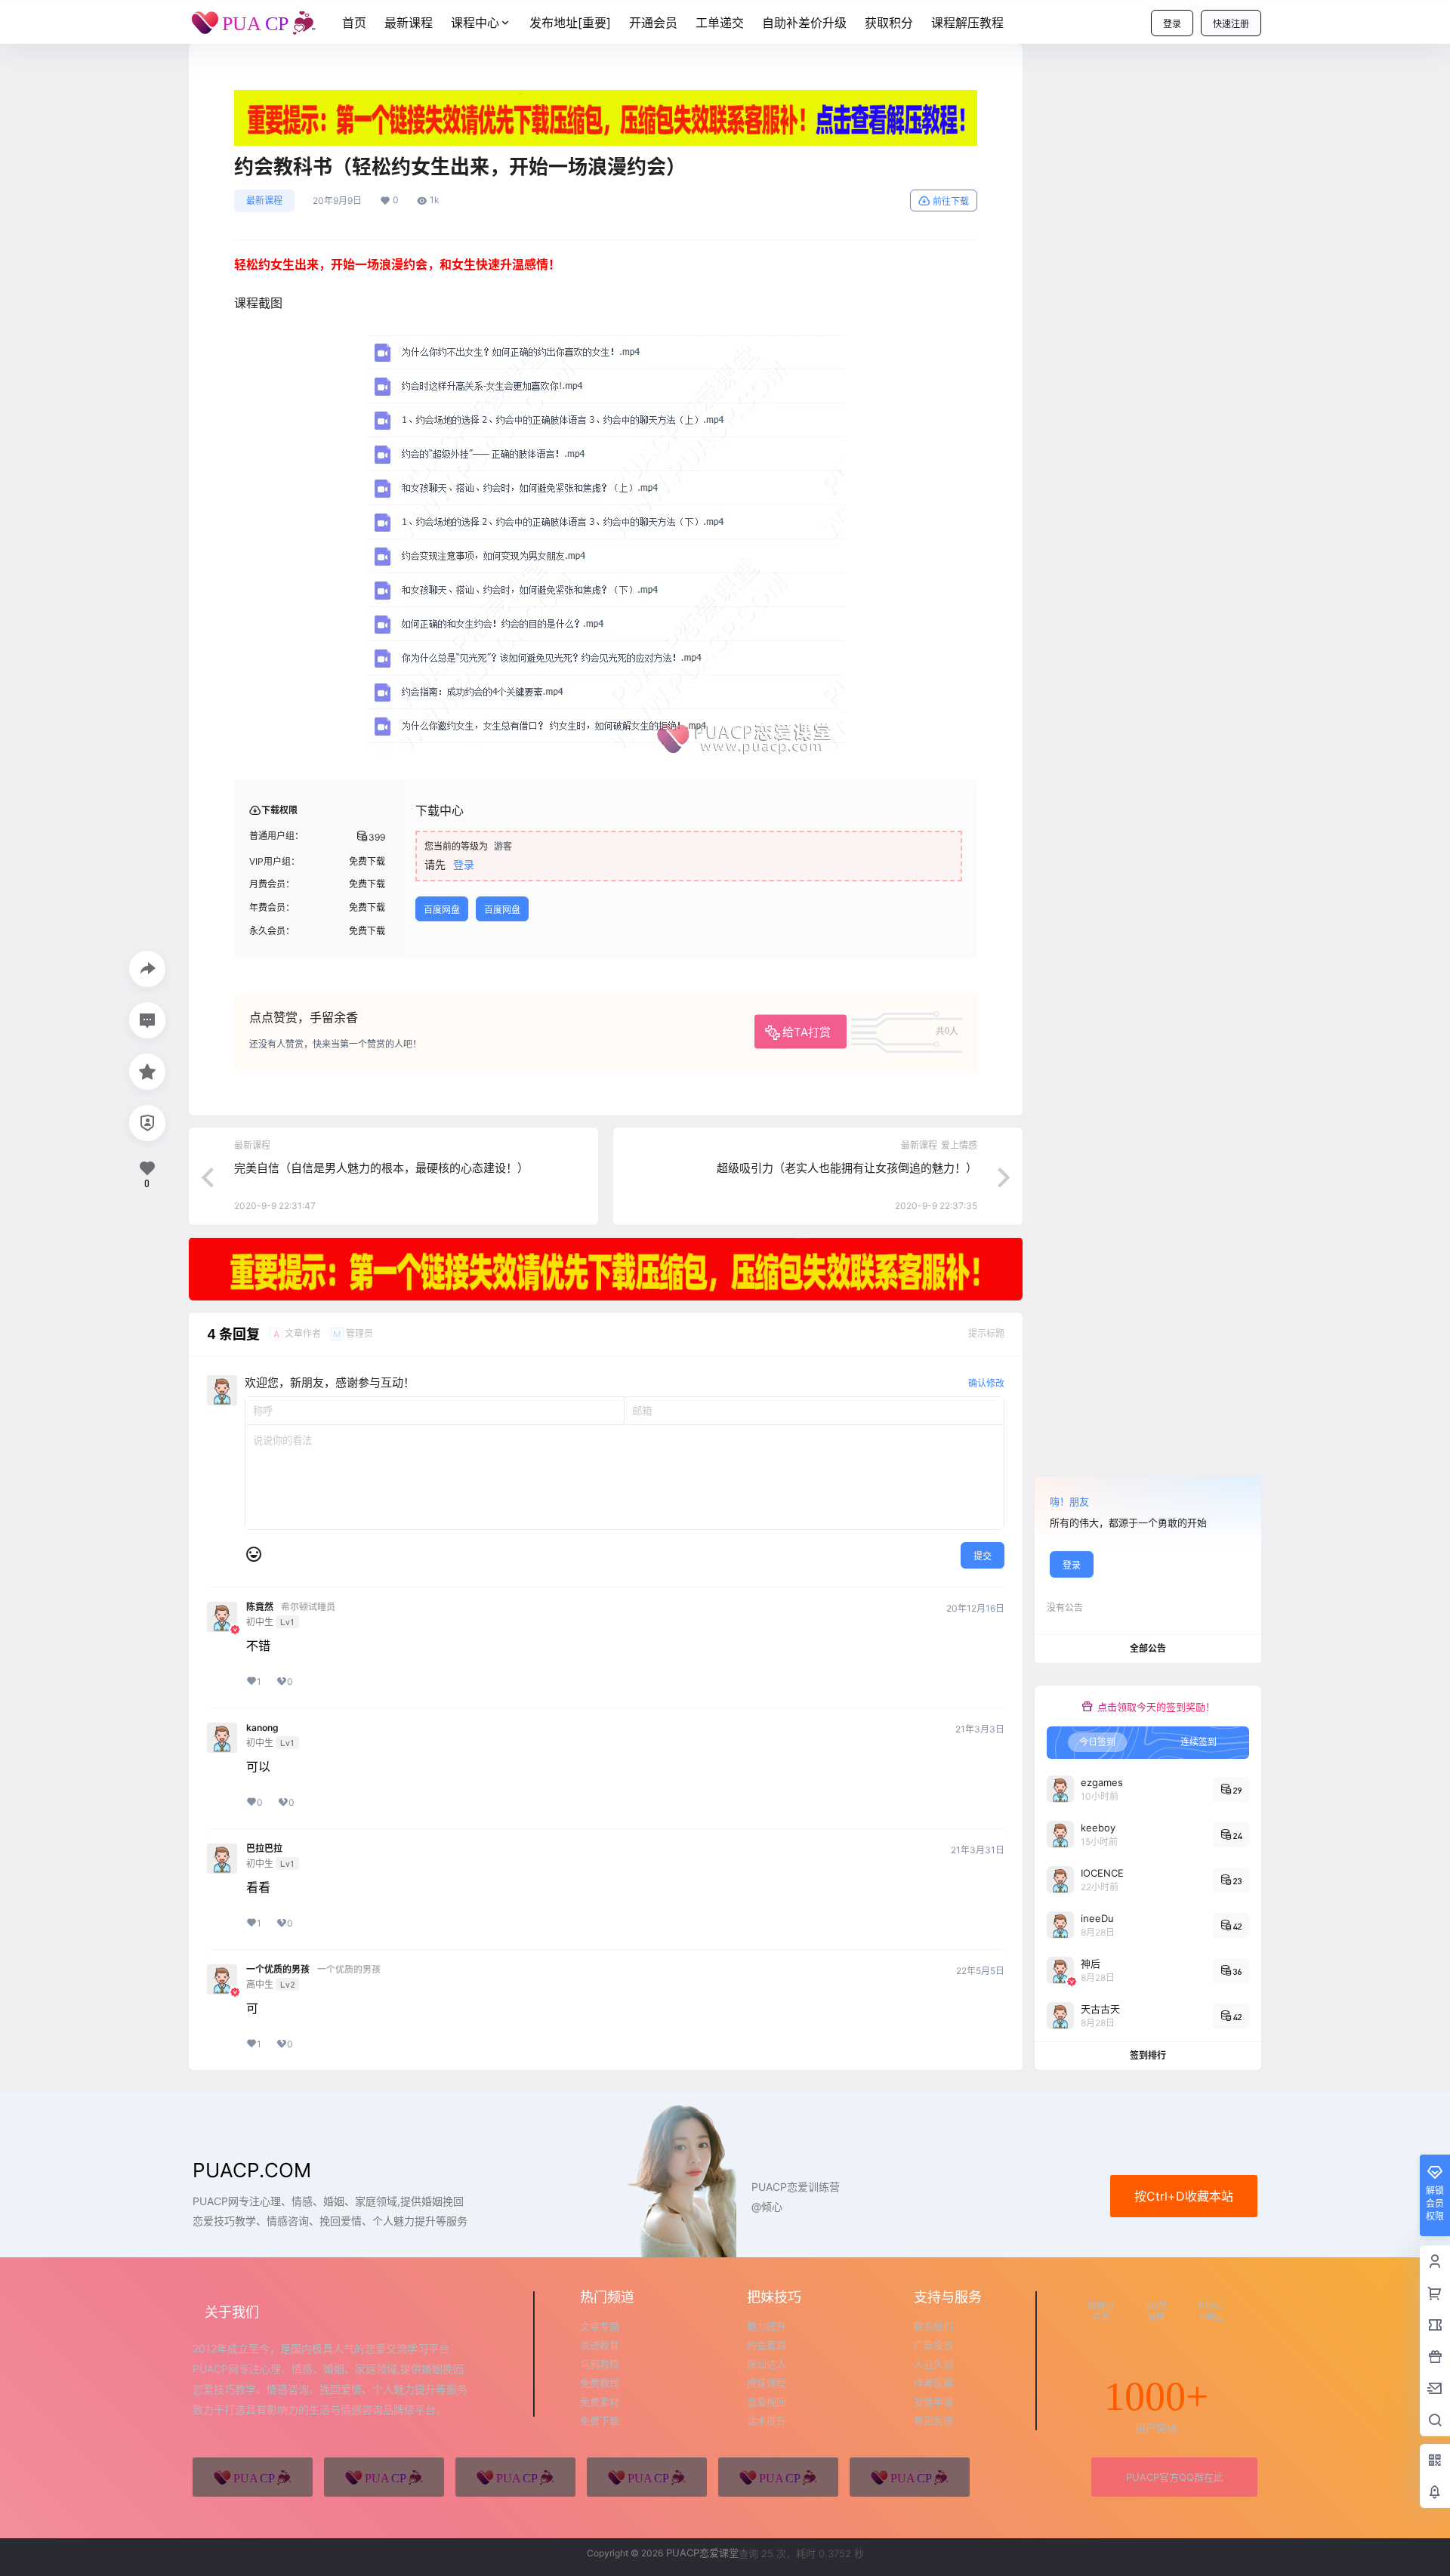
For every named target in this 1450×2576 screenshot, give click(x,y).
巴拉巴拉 (264, 1849)
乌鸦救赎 (600, 2364)
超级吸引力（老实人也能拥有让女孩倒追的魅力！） (847, 1168)
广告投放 (933, 2345)
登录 (1172, 24)
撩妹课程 (767, 2383)
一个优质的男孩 (278, 1970)
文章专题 (600, 2326)
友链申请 (933, 2402)
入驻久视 (933, 2364)
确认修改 (986, 1383)
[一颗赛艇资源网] (910, 2477)
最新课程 (264, 201)
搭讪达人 (767, 2364)
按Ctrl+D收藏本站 (1184, 2196)
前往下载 (951, 201)
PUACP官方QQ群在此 (1175, 2477)
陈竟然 (260, 1607)
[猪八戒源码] (253, 2477)
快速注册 (1231, 24)
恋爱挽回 (767, 2402)
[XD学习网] (778, 2477)
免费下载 (600, 2420)
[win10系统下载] (384, 2477)
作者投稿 (933, 2383)
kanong (262, 1728)
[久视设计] (647, 2477)
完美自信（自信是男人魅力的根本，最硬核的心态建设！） (381, 1168)
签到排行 (1148, 2055)
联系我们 (933, 2326)
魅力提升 (767, 2326)
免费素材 (600, 2402)
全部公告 (1148, 1648)
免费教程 (600, 2383)
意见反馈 (933, 2420)
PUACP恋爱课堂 (701, 2553)
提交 (983, 1556)
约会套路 (767, 2345)
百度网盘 (442, 910)
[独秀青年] (515, 2477)
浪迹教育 (600, 2345)
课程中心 (475, 23)
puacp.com (252, 2170)
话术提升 (767, 2420)
